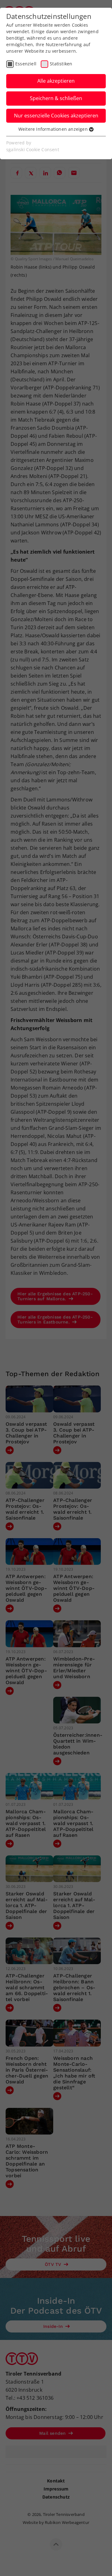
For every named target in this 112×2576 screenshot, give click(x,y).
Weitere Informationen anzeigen (54, 129)
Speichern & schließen (56, 98)
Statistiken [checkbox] (61, 64)
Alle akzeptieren (56, 81)
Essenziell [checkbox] (26, 64)
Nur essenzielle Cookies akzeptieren (56, 116)
